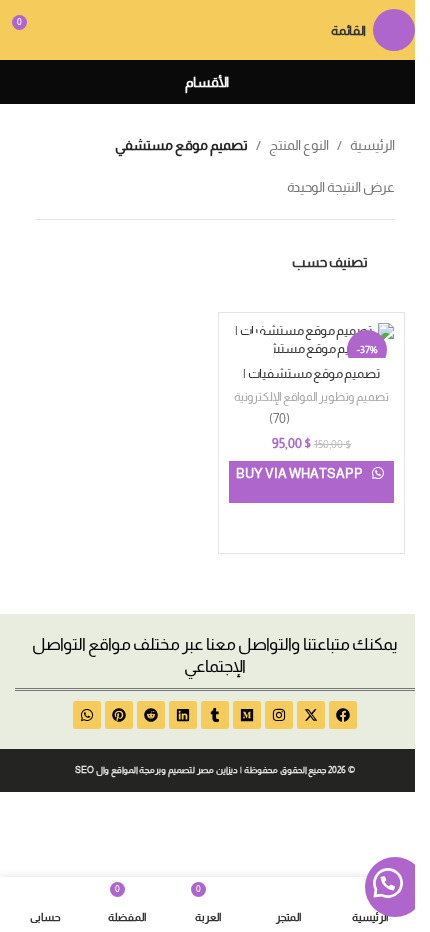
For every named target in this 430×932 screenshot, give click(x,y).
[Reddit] (151, 715)
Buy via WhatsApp (300, 473)
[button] (395, 887)
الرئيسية (372, 145)
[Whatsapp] (87, 715)
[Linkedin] (183, 715)
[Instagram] (279, 715)
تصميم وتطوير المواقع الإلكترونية (311, 397)
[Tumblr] (215, 715)
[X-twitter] (311, 715)
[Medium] (247, 715)
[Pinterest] (119, 715)
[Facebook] (343, 715)
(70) (279, 419)
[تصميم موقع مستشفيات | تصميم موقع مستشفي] (311, 340)
